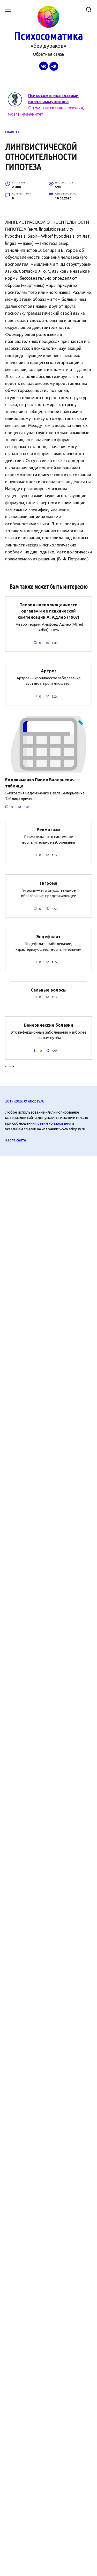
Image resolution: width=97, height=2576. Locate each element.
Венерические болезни (49, 1025)
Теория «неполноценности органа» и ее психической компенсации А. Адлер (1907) (48, 611)
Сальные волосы (49, 990)
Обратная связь (48, 54)
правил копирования (53, 1123)
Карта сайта (16, 1140)
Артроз (49, 671)
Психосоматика (48, 36)
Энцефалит (48, 937)
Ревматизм (48, 830)
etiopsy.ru (36, 1101)
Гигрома (48, 883)
